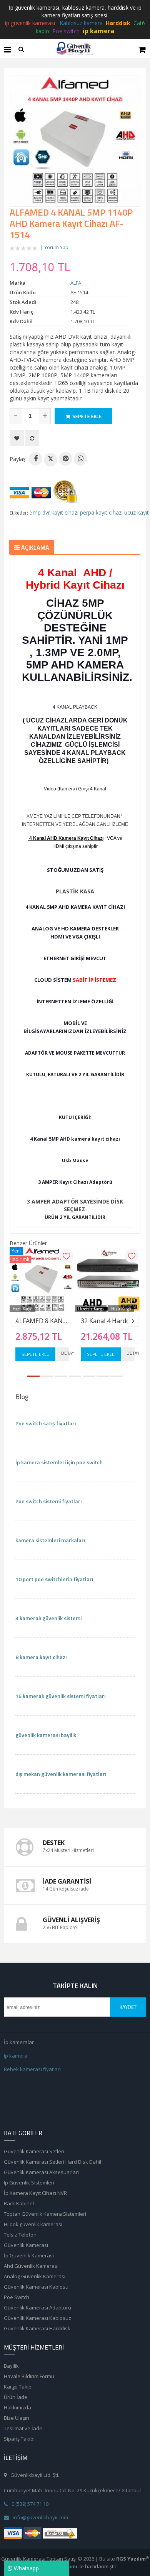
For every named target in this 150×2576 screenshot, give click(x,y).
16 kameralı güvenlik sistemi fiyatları (60, 1696)
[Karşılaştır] (32, 438)
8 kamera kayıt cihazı (41, 1657)
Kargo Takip (18, 2387)
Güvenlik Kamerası (26, 2245)
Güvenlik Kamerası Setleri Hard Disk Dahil (52, 2162)
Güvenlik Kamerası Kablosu (36, 2287)
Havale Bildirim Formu (29, 2376)
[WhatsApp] (81, 459)
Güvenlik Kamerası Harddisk (37, 2328)
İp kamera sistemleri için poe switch (59, 1462)
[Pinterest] (66, 459)
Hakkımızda (17, 2407)
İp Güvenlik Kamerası (29, 2255)
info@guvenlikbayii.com (40, 2517)
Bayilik (11, 2366)
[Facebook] (36, 459)
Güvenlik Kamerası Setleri (34, 2151)
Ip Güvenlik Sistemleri (29, 2183)
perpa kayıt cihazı (101, 512)
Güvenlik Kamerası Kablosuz (37, 2318)
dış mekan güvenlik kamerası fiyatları (61, 1774)
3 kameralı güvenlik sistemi (48, 1618)
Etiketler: (19, 513)
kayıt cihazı (65, 512)
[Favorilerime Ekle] (17, 438)
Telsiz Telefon (20, 2235)
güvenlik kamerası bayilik (46, 1735)
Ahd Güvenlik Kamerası (31, 2266)
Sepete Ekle (35, 1354)
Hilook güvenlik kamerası (33, 2224)
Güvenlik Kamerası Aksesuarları (41, 2172)
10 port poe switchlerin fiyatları (54, 1579)
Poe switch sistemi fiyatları (48, 1501)
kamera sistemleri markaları (50, 1540)
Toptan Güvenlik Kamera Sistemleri (45, 2214)
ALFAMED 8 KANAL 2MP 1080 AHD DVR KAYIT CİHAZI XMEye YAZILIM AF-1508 (42, 1321)
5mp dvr (40, 512)
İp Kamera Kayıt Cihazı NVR (35, 2193)
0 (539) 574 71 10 (30, 2504)
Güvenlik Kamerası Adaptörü (37, 2308)
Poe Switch (17, 2297)
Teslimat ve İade (23, 2428)
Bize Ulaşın (17, 2418)
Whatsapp (26, 2568)
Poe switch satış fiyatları (46, 1423)
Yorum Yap (56, 247)
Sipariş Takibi (19, 2439)
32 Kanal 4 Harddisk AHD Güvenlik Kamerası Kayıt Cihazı (108, 1321)
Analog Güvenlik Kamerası (35, 2276)
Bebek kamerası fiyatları (32, 2069)
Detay (65, 1353)
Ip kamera (16, 2056)
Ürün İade (16, 2397)
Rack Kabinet (19, 2203)
